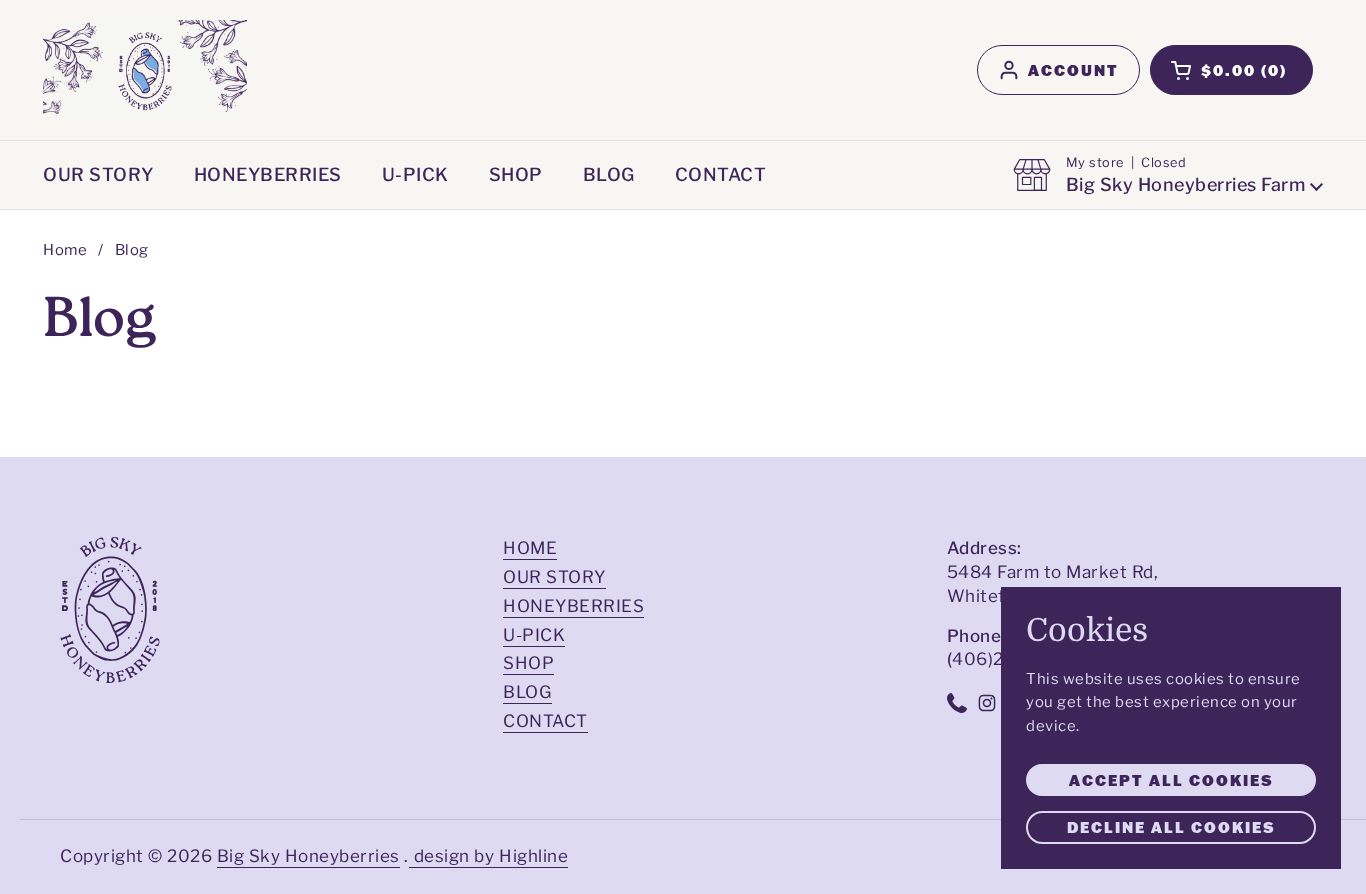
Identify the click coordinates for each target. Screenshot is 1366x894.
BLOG (527, 692)
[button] (1231, 70)
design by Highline (491, 856)
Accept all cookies (1171, 780)
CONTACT (545, 721)
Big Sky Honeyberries (308, 856)
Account (1073, 70)
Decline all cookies (1171, 827)
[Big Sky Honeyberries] (145, 70)
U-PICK (534, 635)
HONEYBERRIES (573, 606)
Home (65, 250)
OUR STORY (554, 577)
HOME (530, 548)
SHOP (528, 663)
